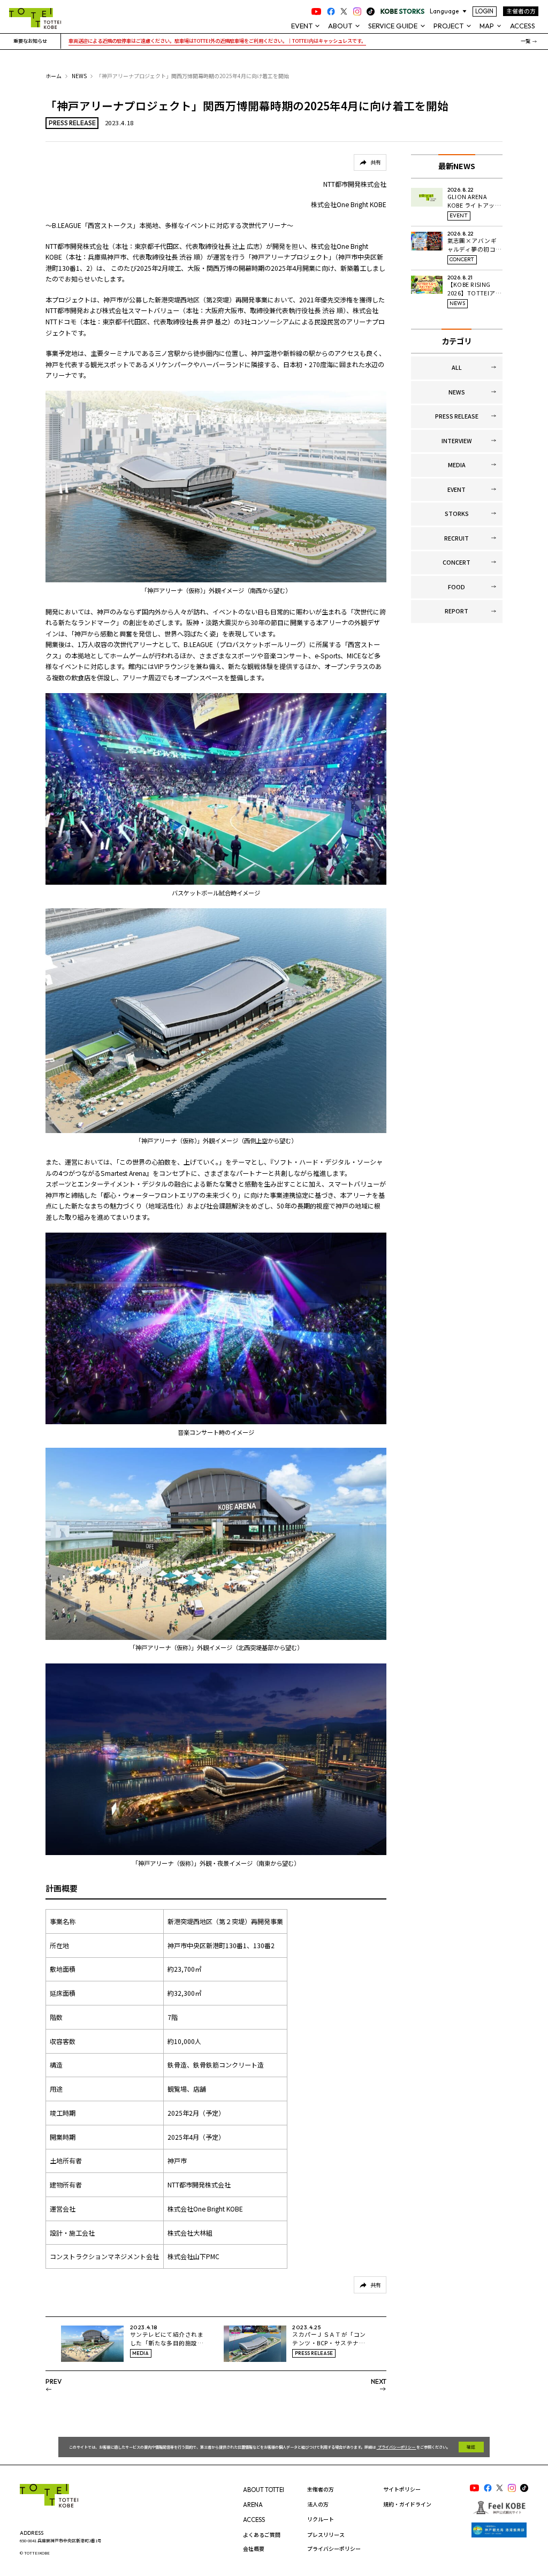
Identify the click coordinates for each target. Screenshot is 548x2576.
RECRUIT (456, 538)
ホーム (54, 76)
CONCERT (456, 562)
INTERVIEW (457, 441)
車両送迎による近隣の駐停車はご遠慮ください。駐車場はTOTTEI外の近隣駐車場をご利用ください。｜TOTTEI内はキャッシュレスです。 (217, 41)
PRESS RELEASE (457, 416)
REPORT (456, 611)
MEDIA (457, 465)
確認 (471, 2447)
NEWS (79, 76)
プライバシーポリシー (397, 2447)
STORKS (457, 514)
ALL (457, 367)
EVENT (456, 489)
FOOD (456, 587)
